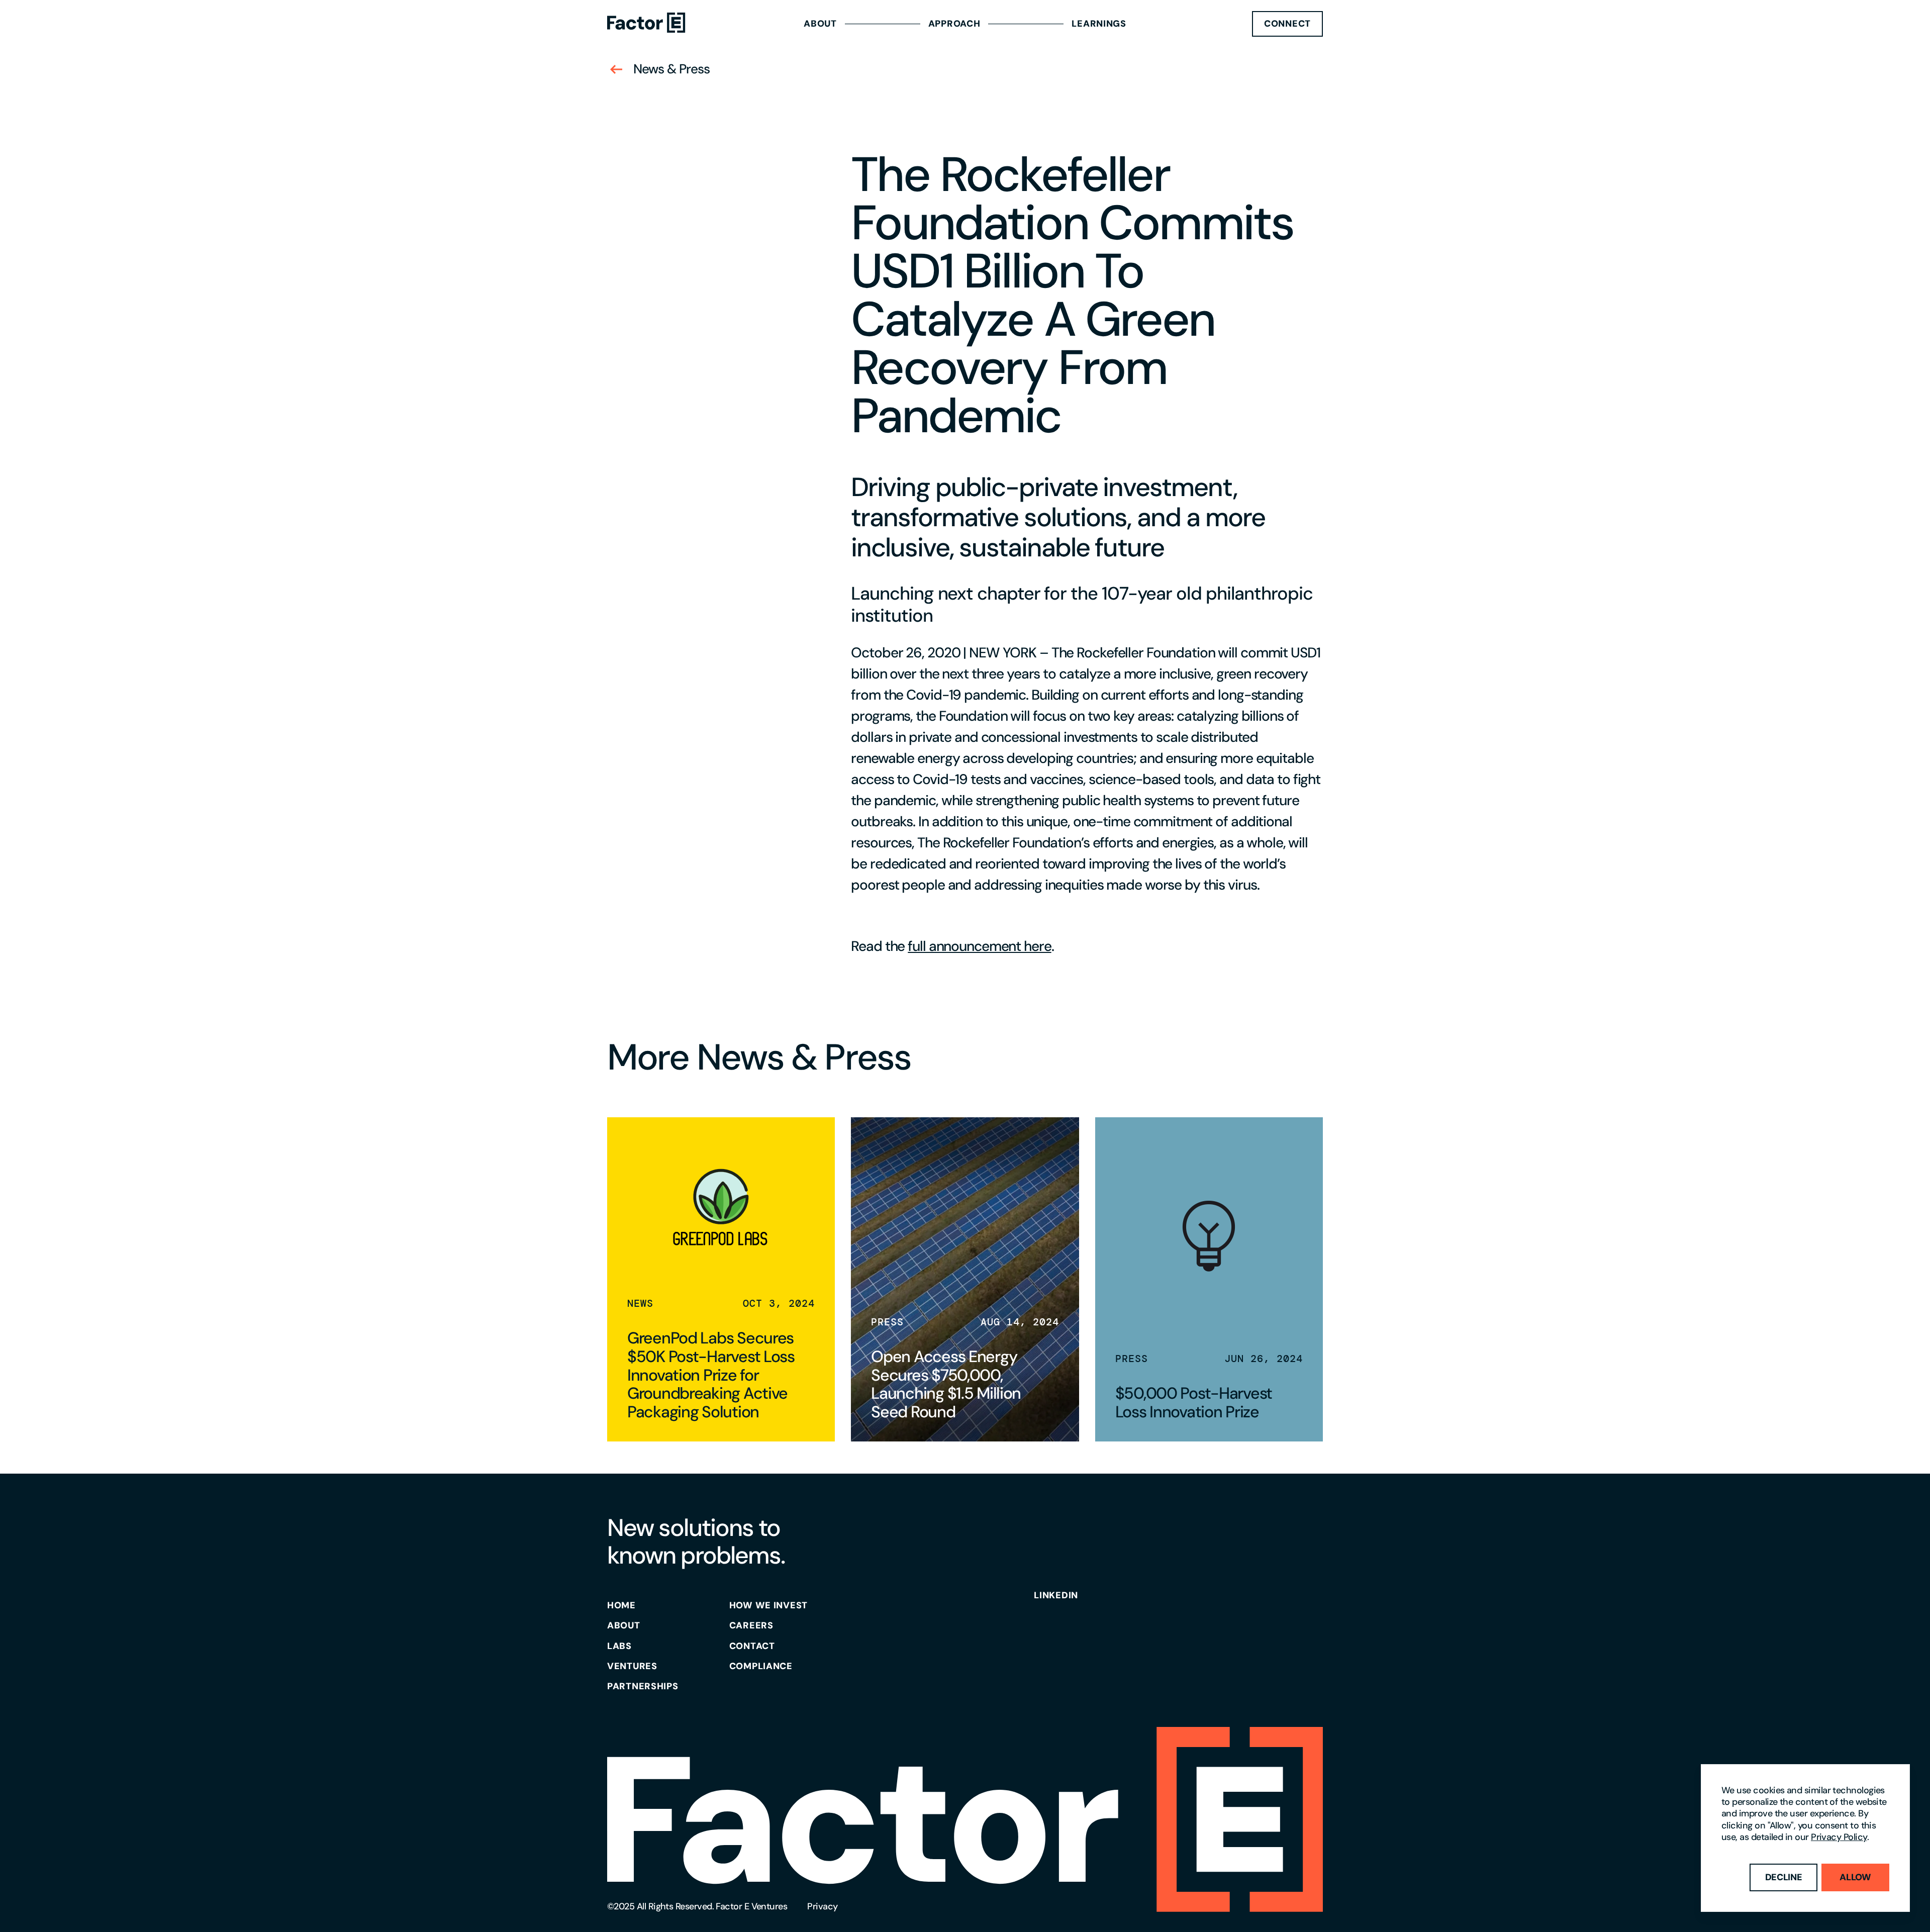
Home (621, 1605)
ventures (632, 1666)
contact (752, 1646)
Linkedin (1056, 1595)
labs (619, 1646)
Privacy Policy (1839, 1837)
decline (1784, 1877)
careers (751, 1625)
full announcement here (979, 946)
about (624, 1625)
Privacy (822, 1906)
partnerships (643, 1686)
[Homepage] (646, 24)
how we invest (768, 1605)
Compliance (761, 1666)
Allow (1855, 1877)
